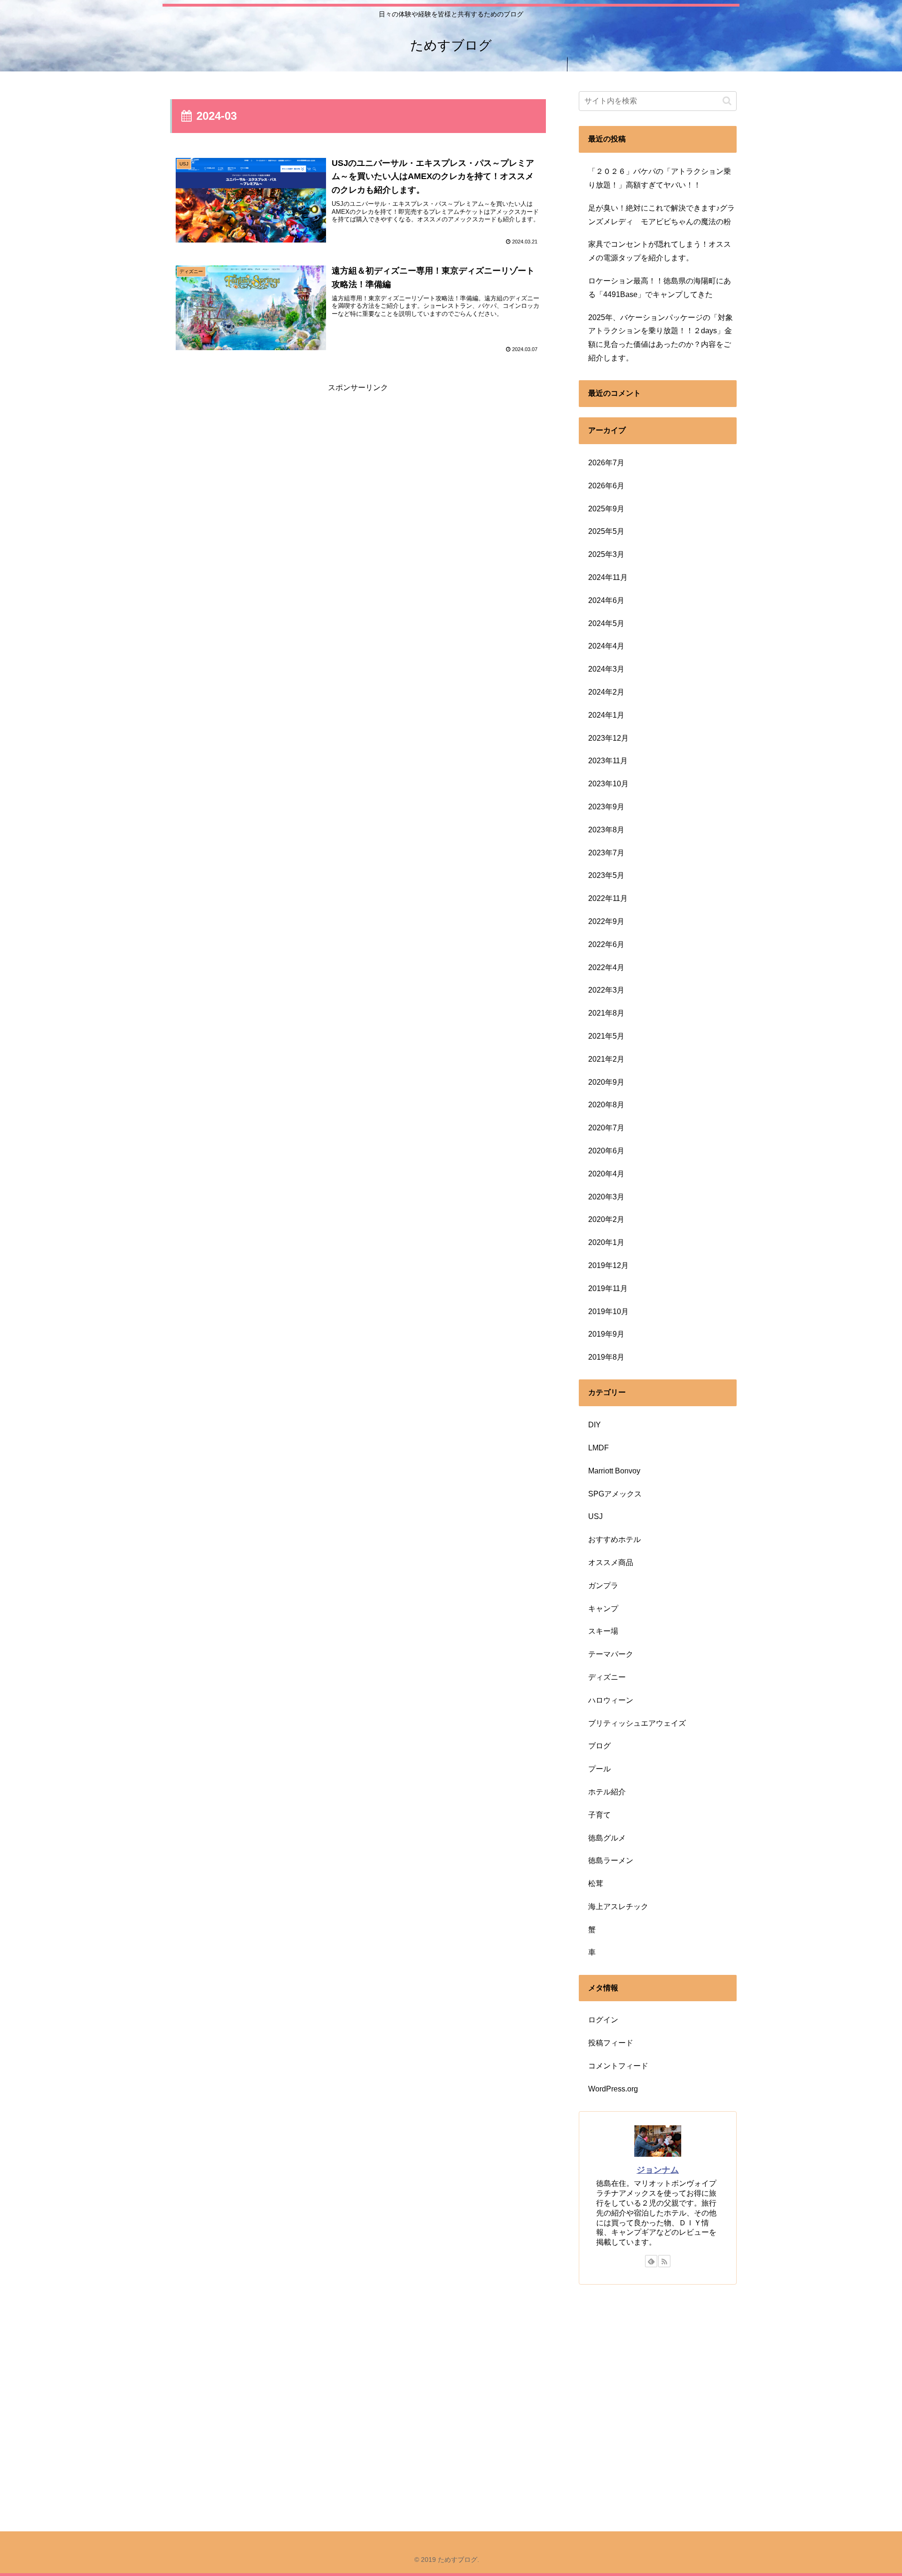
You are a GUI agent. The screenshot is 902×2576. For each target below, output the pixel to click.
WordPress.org (613, 2089)
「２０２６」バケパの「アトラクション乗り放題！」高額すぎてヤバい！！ (660, 178)
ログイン (603, 2020)
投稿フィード (611, 2043)
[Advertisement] (358, 461)
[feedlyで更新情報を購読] (651, 2261)
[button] (727, 101)
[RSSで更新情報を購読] (664, 2261)
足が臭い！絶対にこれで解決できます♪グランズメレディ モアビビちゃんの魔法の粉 (661, 215)
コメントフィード (618, 2066)
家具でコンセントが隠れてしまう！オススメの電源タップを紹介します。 (660, 251)
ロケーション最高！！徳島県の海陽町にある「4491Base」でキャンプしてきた (660, 288)
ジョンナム (658, 2170)
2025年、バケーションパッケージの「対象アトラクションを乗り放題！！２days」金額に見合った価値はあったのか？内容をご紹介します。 (661, 338)
